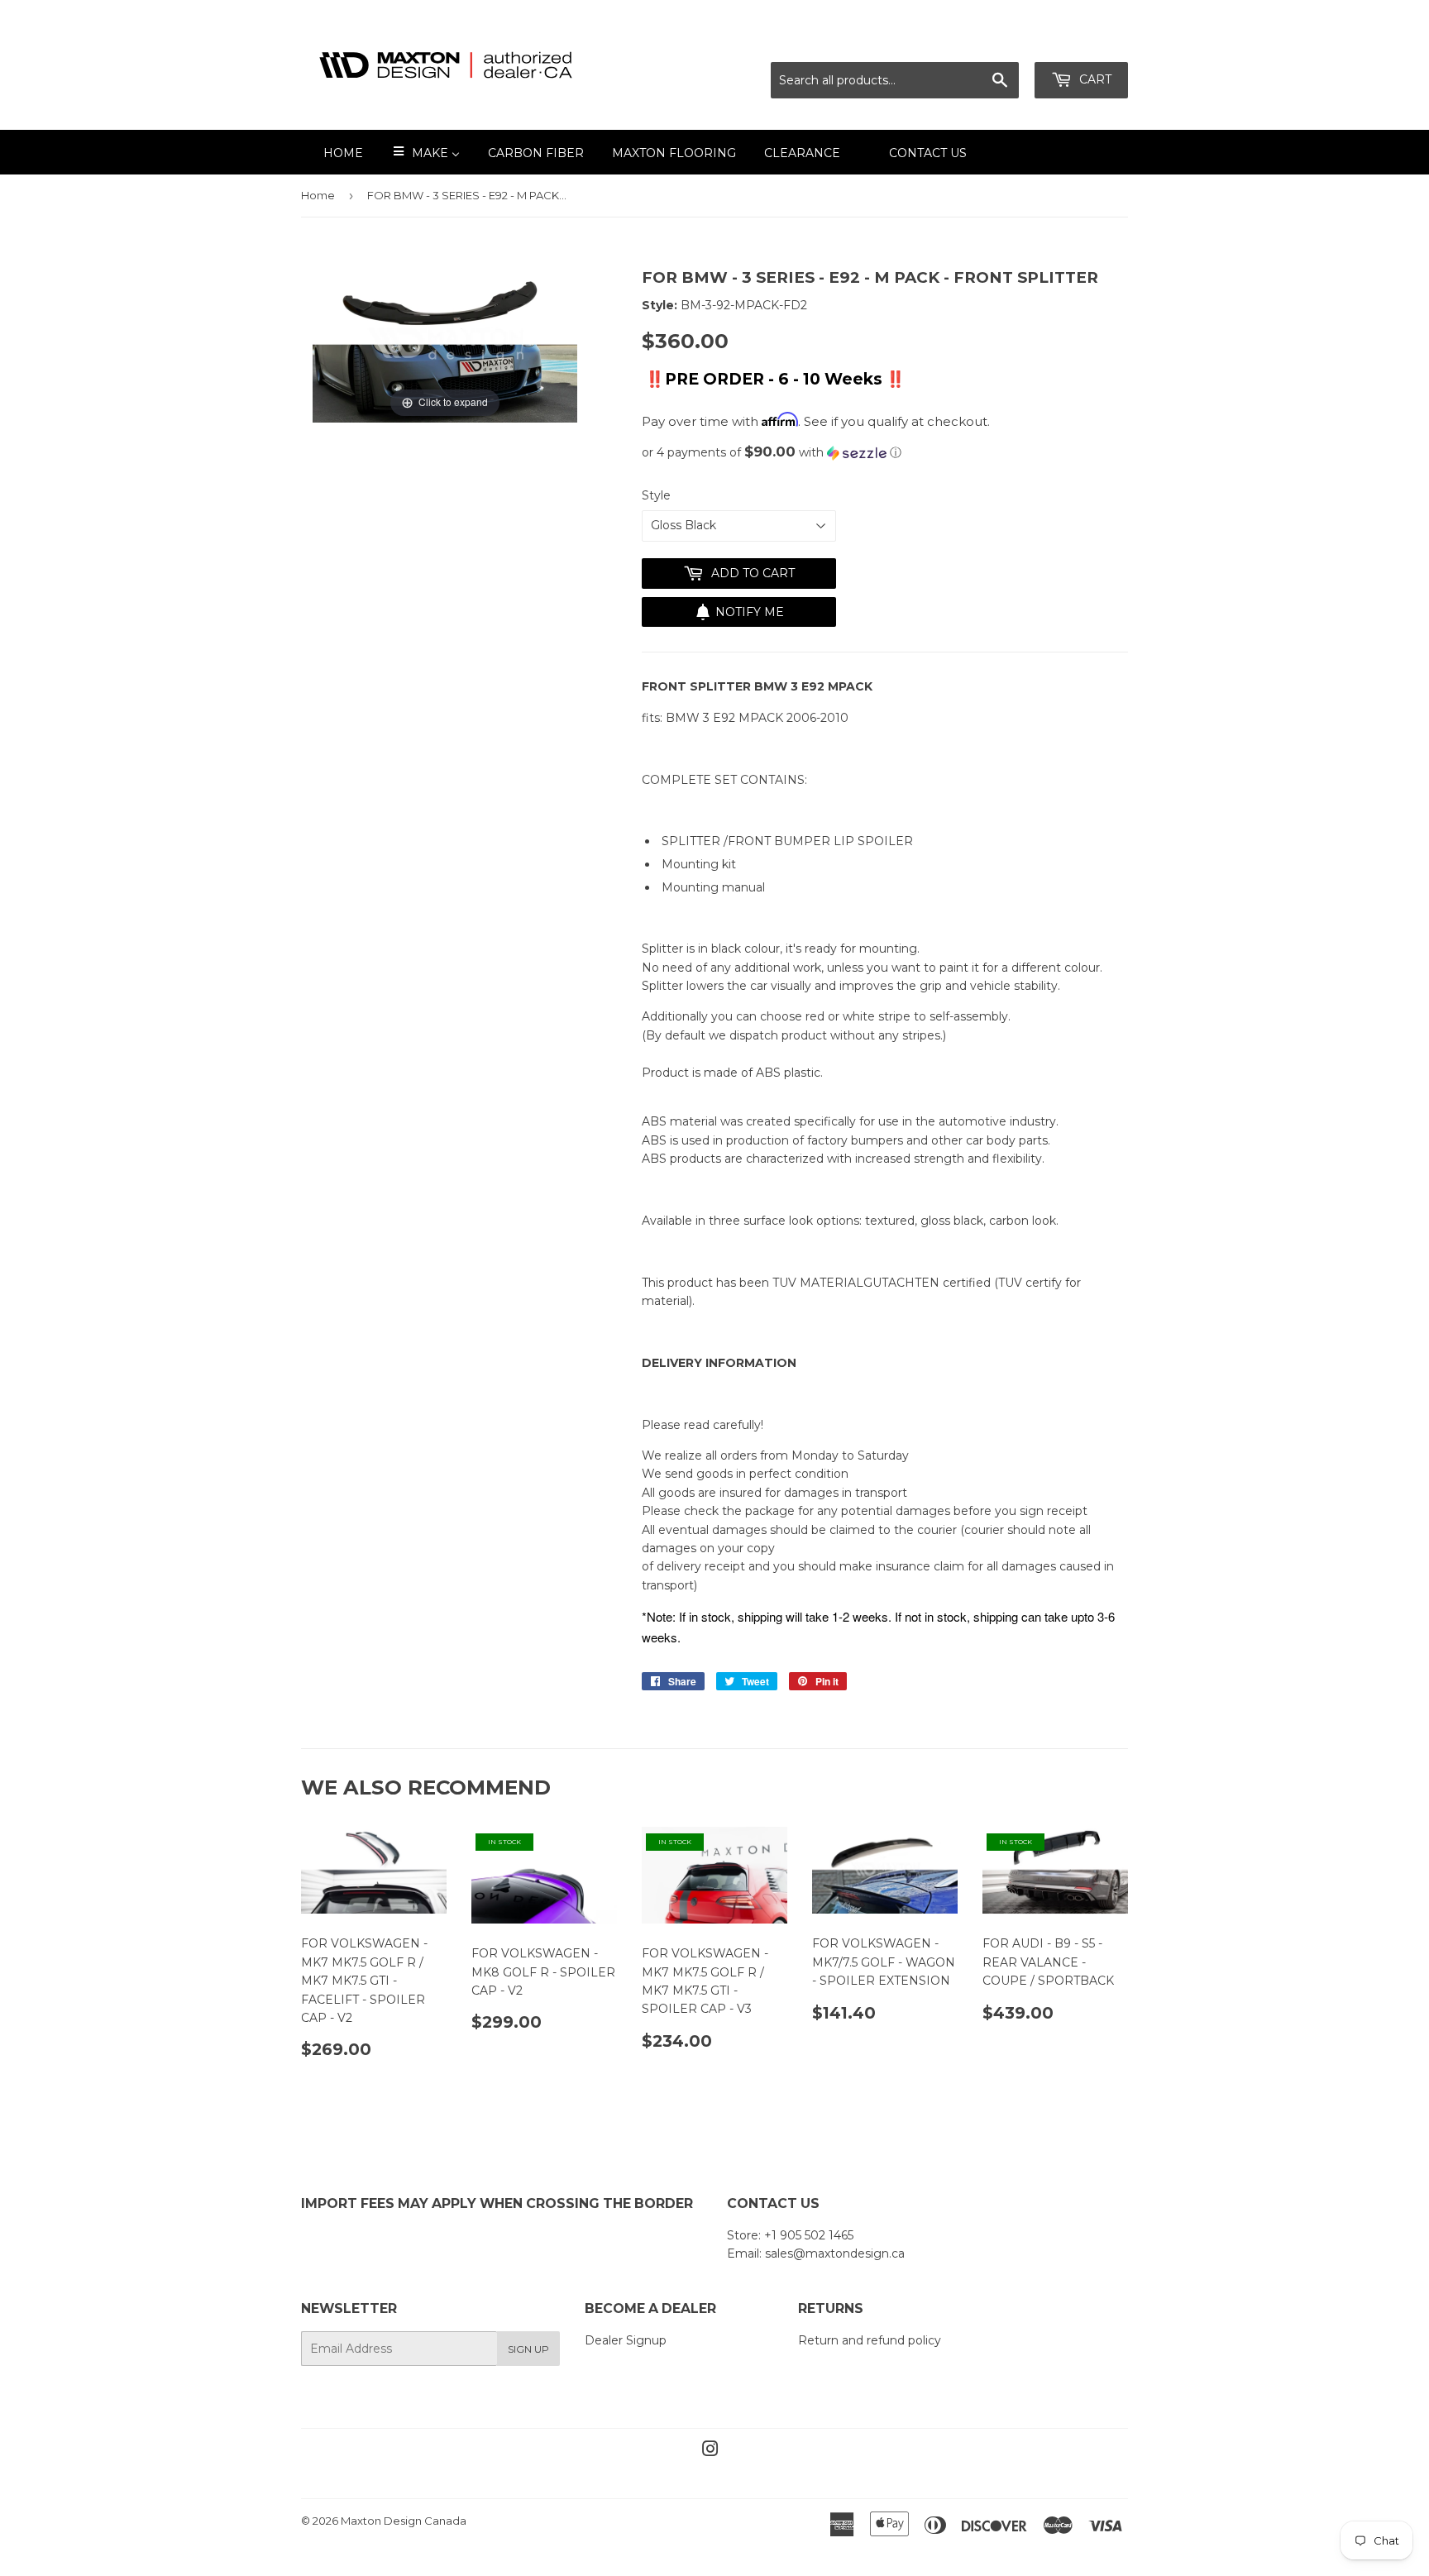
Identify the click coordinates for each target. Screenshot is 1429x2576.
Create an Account (1076, 42)
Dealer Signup (626, 2340)
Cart (1094, 79)
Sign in (982, 42)
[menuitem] (333, 152)
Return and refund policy (870, 2340)
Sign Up (528, 2349)
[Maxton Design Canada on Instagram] (710, 2451)
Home (318, 195)
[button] (885, 452)
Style (656, 495)
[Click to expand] (445, 344)
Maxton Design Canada (404, 2521)
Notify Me (750, 612)
